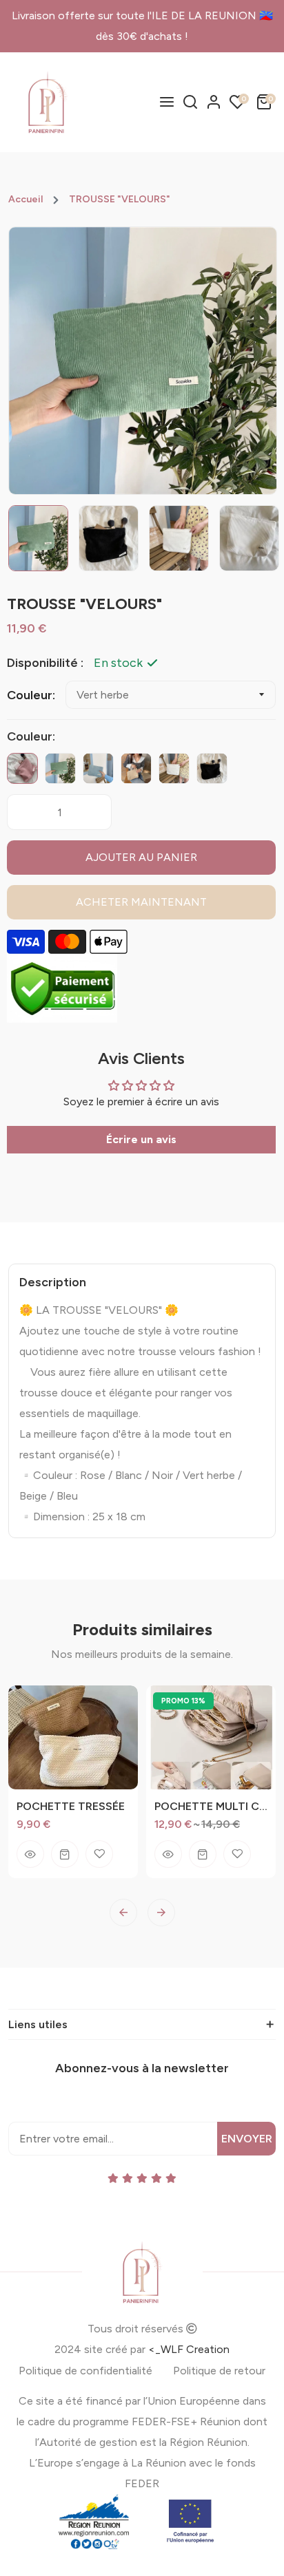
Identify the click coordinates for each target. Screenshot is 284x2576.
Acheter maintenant (141, 902)
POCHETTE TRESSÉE (71, 1806)
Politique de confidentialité (85, 2371)
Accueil (26, 200)
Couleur (30, 695)
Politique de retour (219, 2371)
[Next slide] (161, 1913)
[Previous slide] (123, 1913)
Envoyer (247, 2139)
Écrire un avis (141, 1139)
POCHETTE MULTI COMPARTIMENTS (211, 1806)
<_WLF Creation (189, 2349)
